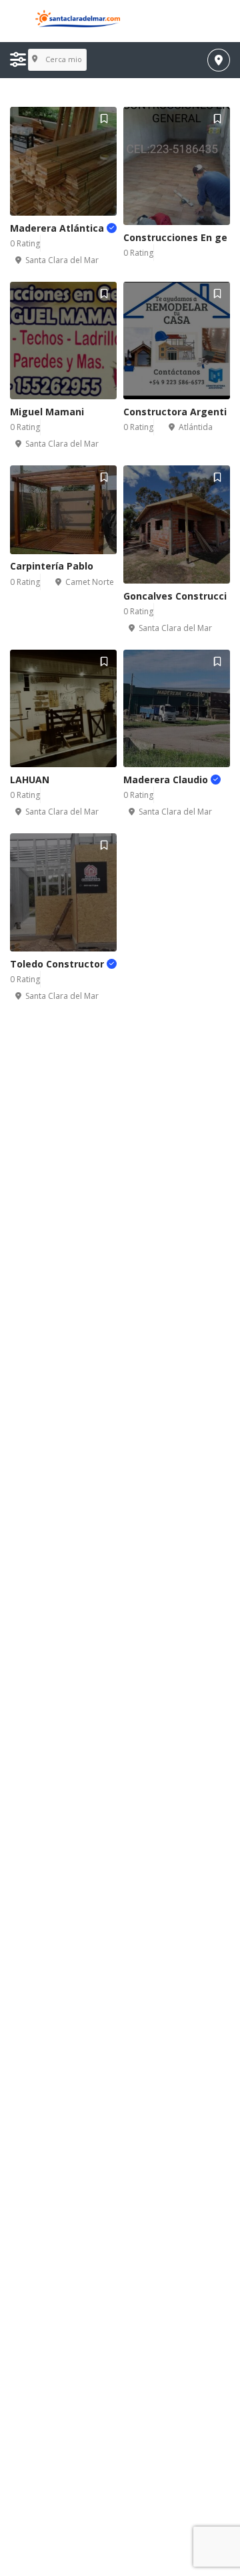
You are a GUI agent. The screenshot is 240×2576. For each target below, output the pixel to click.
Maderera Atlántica (58, 228)
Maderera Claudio (167, 780)
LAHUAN (30, 780)
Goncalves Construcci (175, 596)
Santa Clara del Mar (62, 260)
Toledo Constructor (58, 964)
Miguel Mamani (47, 412)
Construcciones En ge (175, 237)
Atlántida (196, 427)
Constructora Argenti (175, 412)
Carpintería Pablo (52, 566)
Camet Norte (90, 582)
